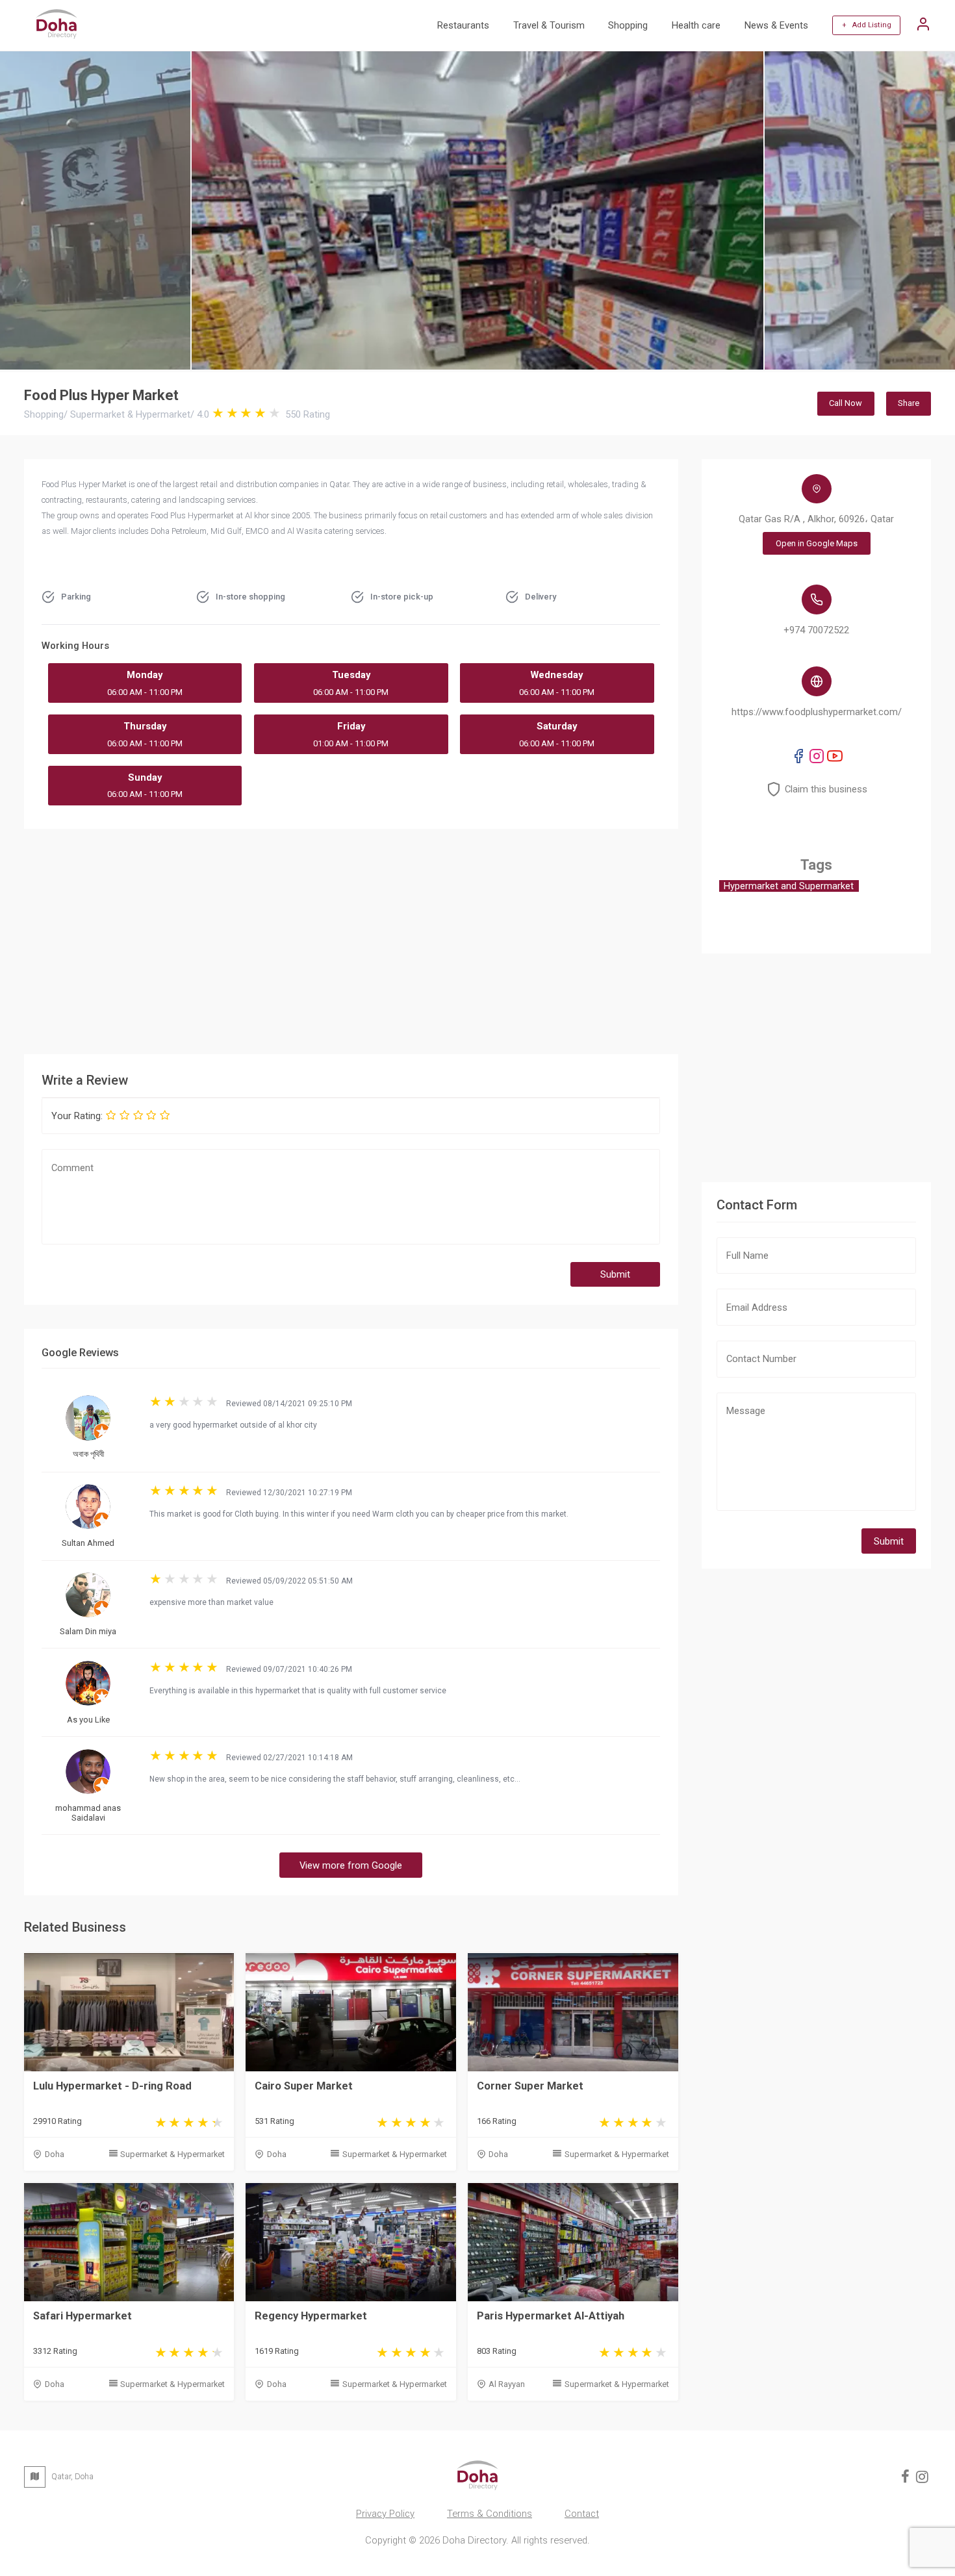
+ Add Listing (867, 25)
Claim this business (826, 789)
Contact (582, 2514)
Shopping (628, 25)
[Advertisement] (351, 939)
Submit (615, 1274)
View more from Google (351, 1865)
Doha (55, 2154)
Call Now (846, 403)
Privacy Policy (385, 2514)
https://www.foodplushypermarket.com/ (817, 712)
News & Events (776, 25)
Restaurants (463, 25)
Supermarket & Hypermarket (172, 2154)
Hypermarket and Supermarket (789, 886)
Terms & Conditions (490, 2514)
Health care (696, 25)
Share (909, 403)
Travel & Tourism (549, 25)
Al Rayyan (507, 2384)
